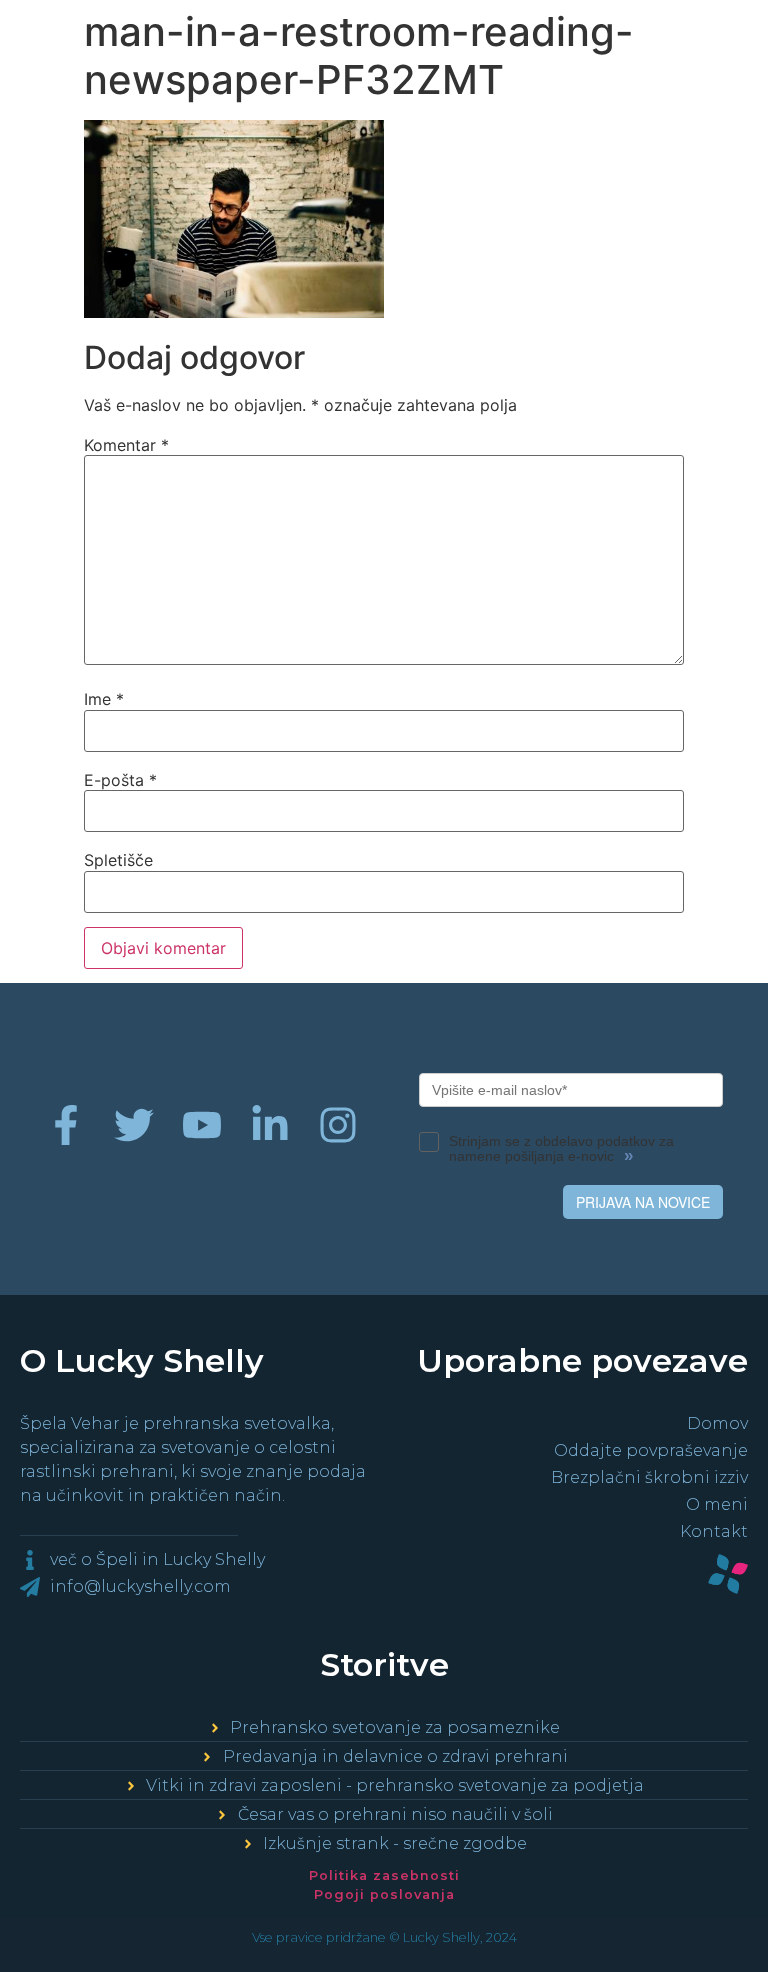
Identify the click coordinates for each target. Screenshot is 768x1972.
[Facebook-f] (66, 1125)
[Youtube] (202, 1125)
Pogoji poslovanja (384, 1894)
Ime (104, 699)
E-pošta (120, 780)
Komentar (126, 445)
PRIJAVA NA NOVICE (643, 1202)
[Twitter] (134, 1125)
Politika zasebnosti (384, 1875)
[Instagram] (338, 1125)
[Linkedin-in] (270, 1125)
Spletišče (118, 860)
